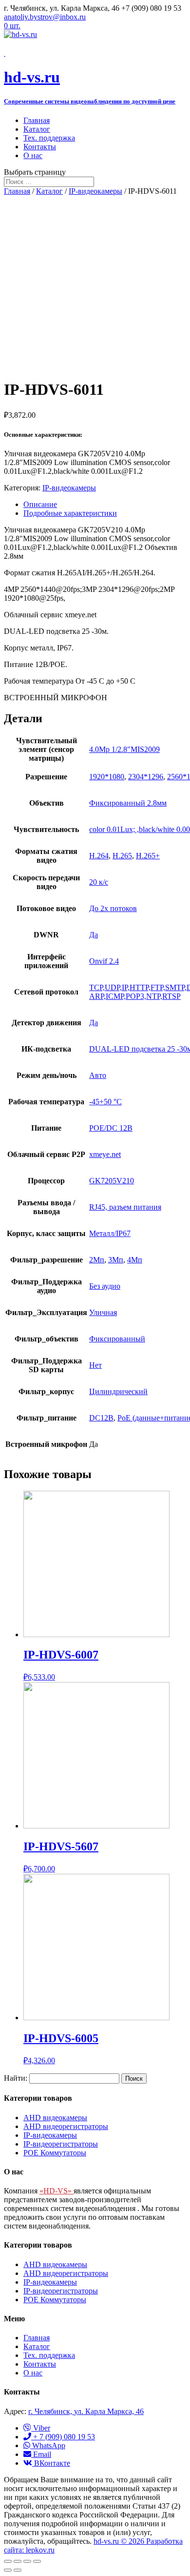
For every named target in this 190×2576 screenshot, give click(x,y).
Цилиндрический (118, 1391)
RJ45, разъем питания (125, 1207)
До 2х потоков (113, 908)
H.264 (99, 856)
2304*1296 (146, 777)
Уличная (103, 1312)
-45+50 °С (105, 1102)
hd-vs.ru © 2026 (120, 2541)
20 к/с (99, 882)
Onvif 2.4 (104, 961)
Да (94, 935)
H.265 (122, 856)
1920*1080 (107, 777)
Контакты (40, 147)
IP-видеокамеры (95, 191)
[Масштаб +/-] (37, 2561)
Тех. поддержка (49, 138)
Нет (95, 1365)
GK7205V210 (112, 1181)
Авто (98, 1075)
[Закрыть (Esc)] (8, 2561)
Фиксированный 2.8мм (128, 803)
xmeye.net (105, 1154)
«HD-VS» (57, 2191)
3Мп (116, 1260)
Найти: (16, 2078)
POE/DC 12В (111, 1128)
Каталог (37, 129)
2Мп (97, 1260)
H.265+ (148, 856)
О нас (33, 155)
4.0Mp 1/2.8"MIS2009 (124, 749)
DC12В (101, 1418)
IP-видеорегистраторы (61, 2144)
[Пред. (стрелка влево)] (8, 2570)
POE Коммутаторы (55, 2153)
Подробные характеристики (70, 513)
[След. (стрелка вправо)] (18, 2570)
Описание (40, 504)
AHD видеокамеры (55, 2118)
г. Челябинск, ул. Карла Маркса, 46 (86, 2411)
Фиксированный (117, 1339)
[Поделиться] (18, 2561)
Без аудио (105, 1286)
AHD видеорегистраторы (66, 2126)
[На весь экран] (27, 2561)
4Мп (135, 1260)
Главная (37, 120)
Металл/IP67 (110, 1233)
